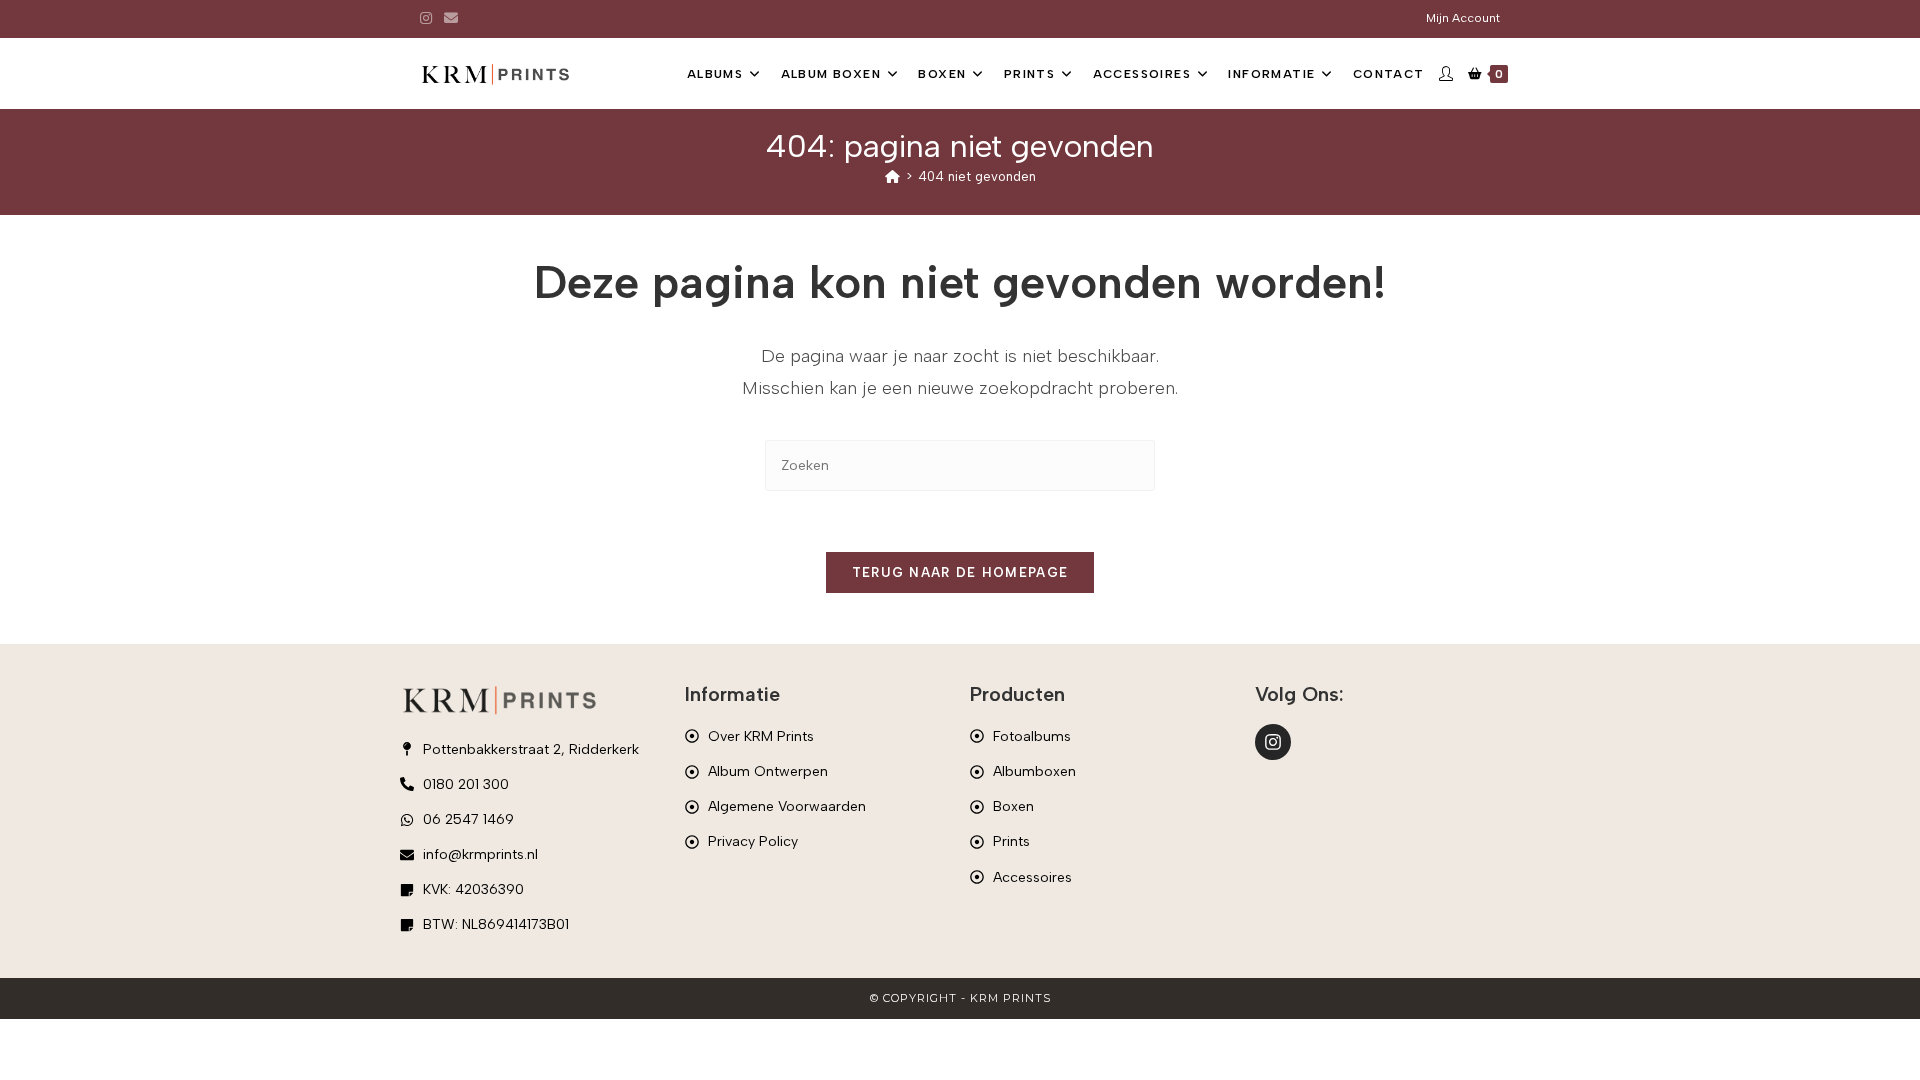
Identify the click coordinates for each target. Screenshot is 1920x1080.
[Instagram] (1273, 742)
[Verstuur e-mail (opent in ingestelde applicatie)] (451, 19)
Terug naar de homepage (960, 572)
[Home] (892, 176)
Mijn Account (1463, 18)
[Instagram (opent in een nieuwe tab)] (429, 19)
